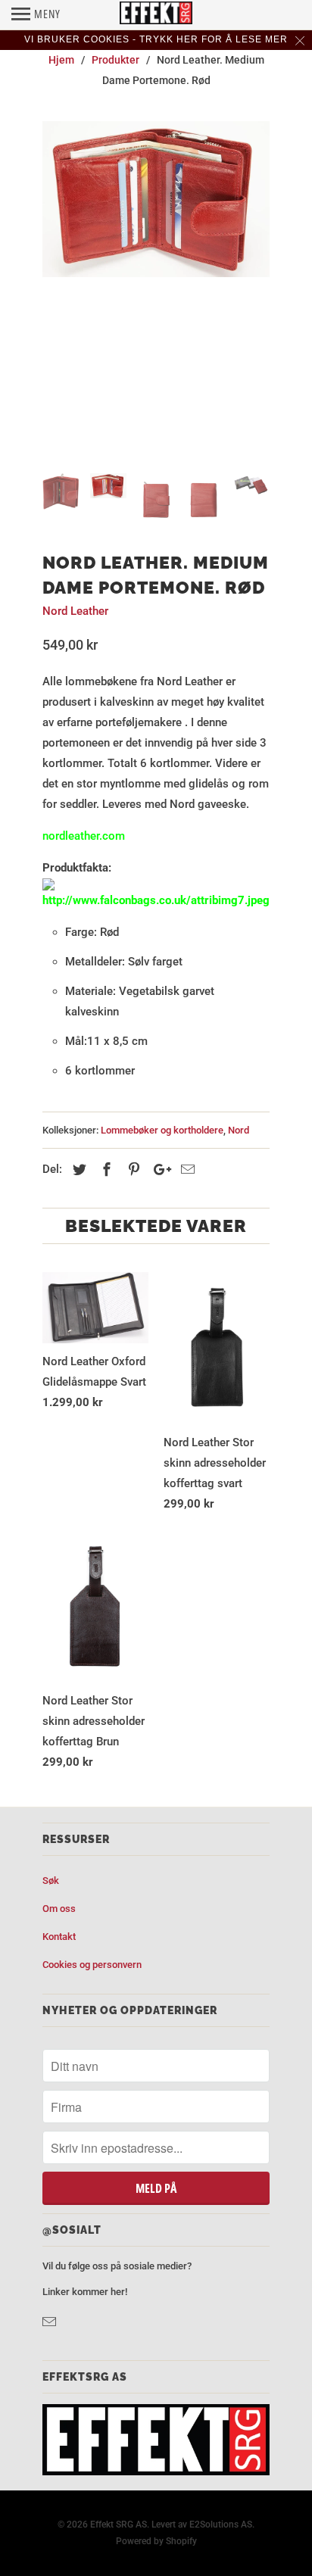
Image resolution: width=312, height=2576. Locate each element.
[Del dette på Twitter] (77, 1169)
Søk (51, 1881)
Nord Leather (75, 611)
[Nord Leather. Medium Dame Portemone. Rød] (156, 200)
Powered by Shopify (156, 2541)
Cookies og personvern (92, 1965)
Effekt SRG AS (119, 2525)
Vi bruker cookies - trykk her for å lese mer (156, 39)
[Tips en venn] (186, 1169)
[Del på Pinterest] (132, 1169)
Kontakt (59, 1937)
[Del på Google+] (158, 1169)
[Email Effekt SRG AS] (51, 2322)
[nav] (36, 15)
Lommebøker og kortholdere (162, 1130)
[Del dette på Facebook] (105, 1169)
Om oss (59, 1909)
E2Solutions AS (221, 2525)
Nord (239, 1130)
